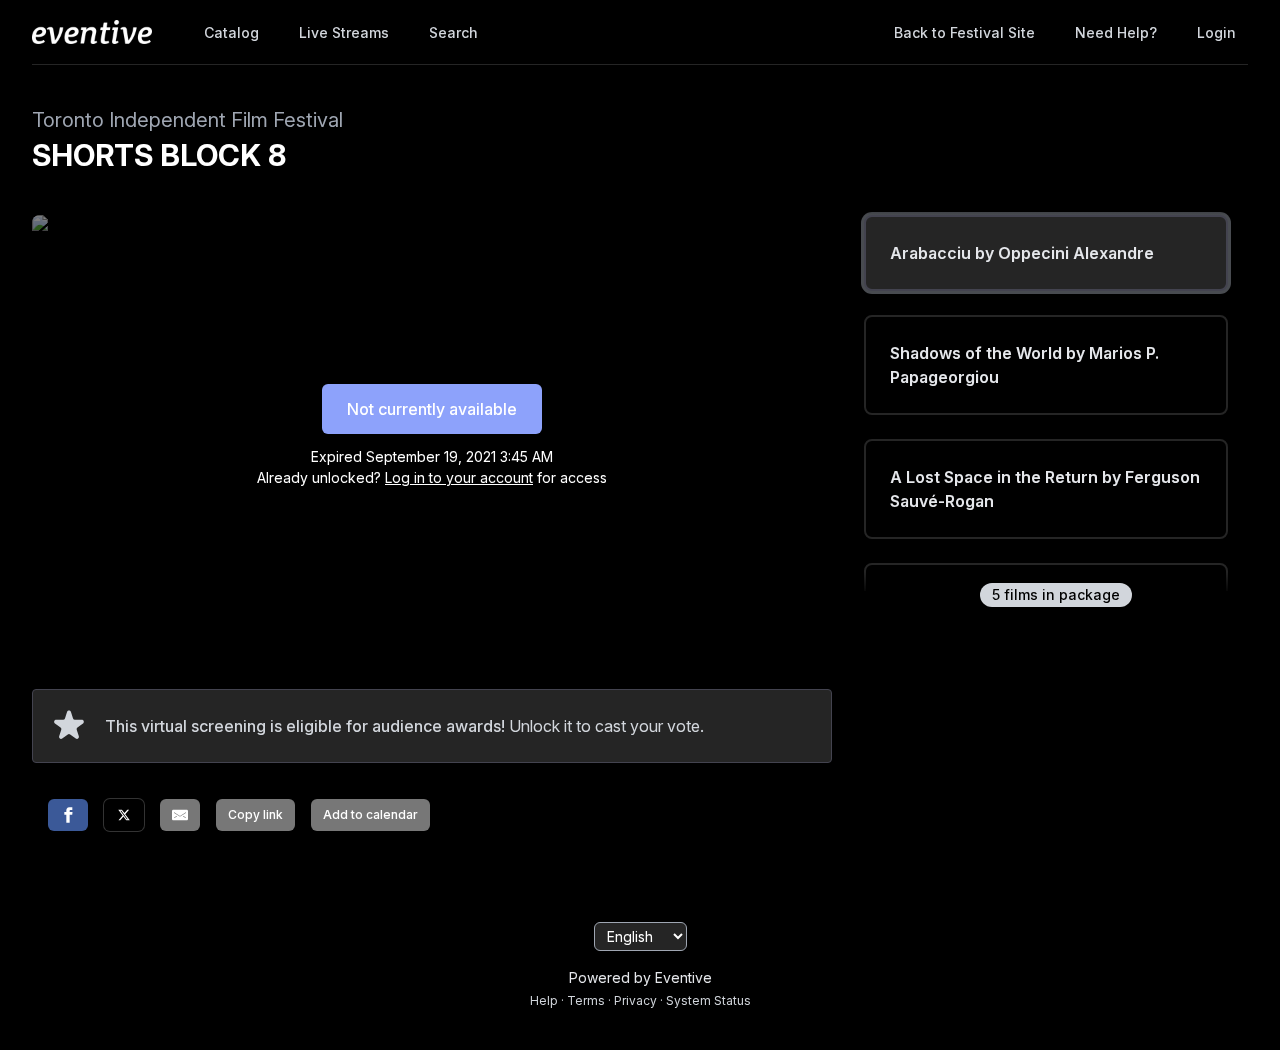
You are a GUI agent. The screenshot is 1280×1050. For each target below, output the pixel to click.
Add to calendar (370, 814)
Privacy (635, 1000)
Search (453, 32)
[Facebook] (68, 815)
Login (1216, 32)
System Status (708, 1000)
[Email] (180, 815)
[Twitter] (124, 815)
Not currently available (432, 409)
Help (544, 1000)
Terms (586, 1000)
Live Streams (344, 32)
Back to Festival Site (964, 32)
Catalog (231, 32)
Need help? (1116, 32)
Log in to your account (459, 477)
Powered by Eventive (640, 977)
